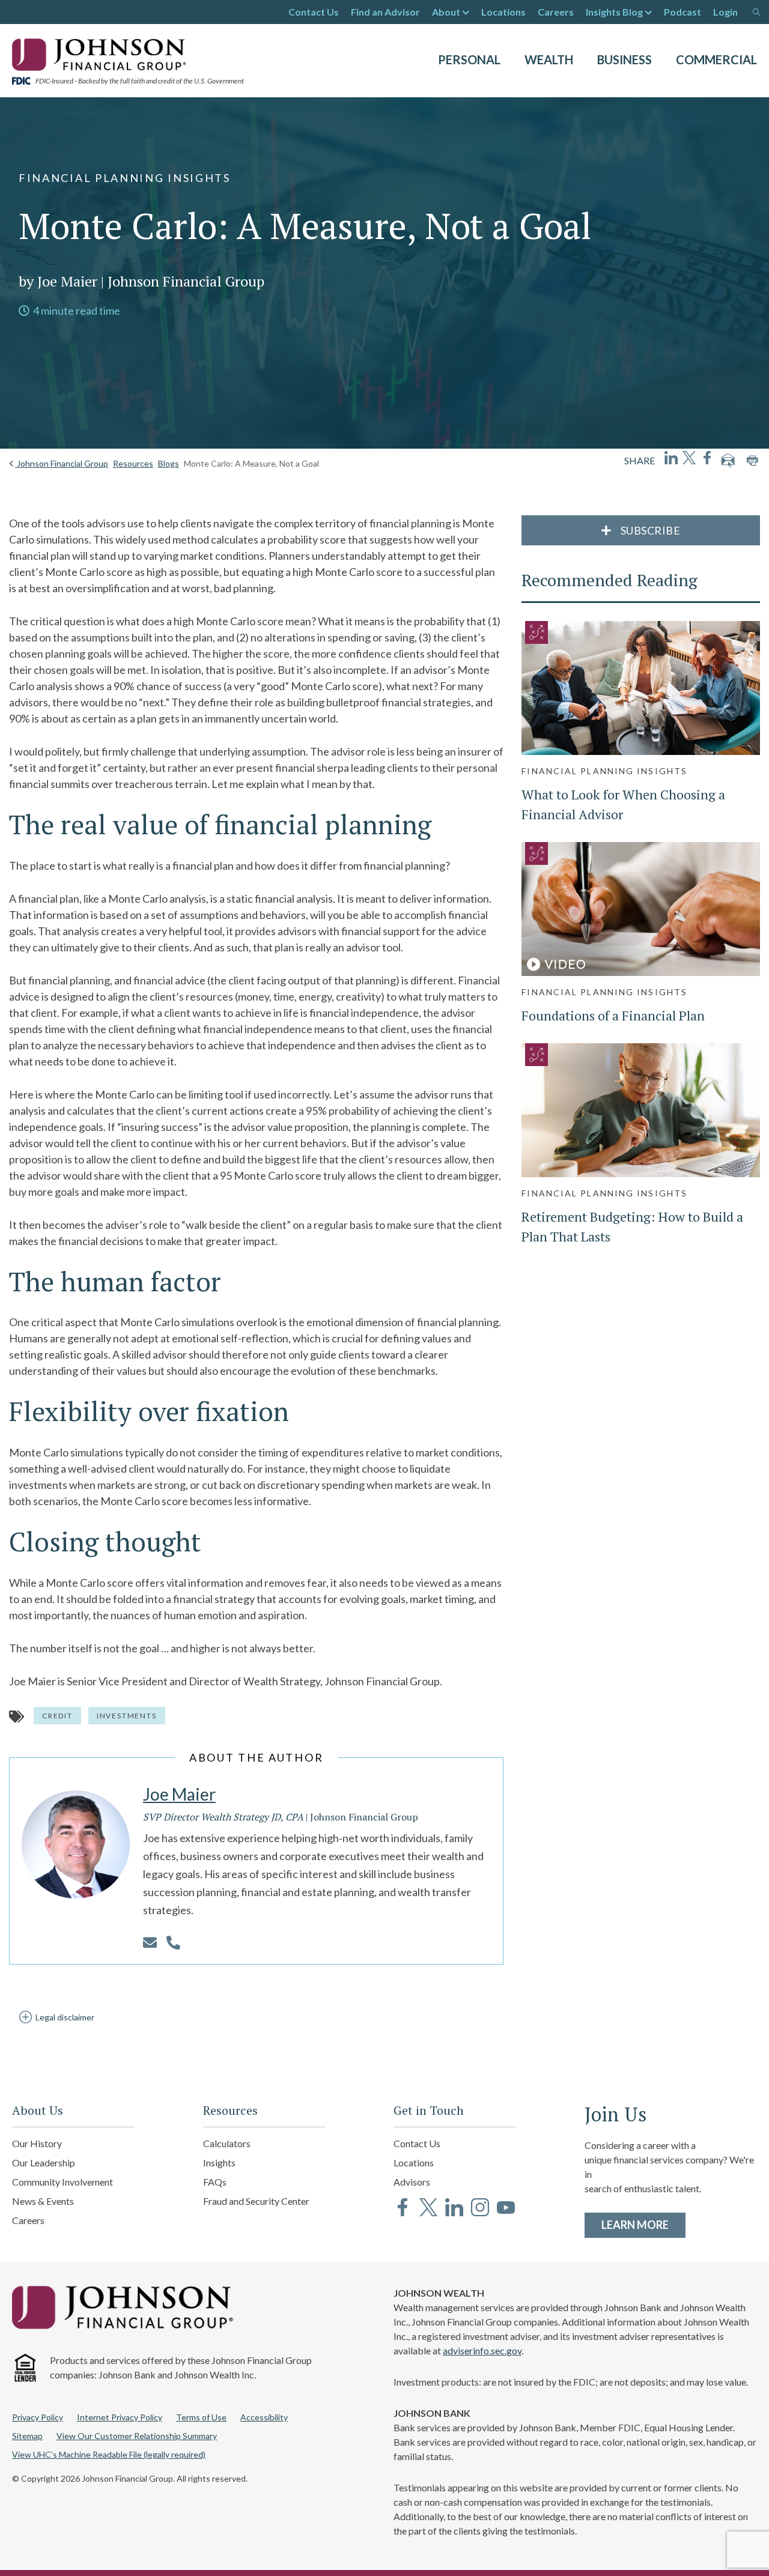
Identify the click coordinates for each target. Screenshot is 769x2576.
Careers (556, 12)
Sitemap (27, 2436)
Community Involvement (62, 2182)
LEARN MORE (643, 2224)
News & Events (43, 2201)
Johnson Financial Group (62, 463)
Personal (469, 59)
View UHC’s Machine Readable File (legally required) (109, 2454)
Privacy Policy (38, 2417)
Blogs (169, 463)
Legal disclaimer (65, 2017)
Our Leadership (44, 2162)
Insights (219, 2162)
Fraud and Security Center (256, 2201)
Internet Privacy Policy (120, 2417)
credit (57, 1716)
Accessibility (264, 2417)
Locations (503, 12)
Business (625, 59)
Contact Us (314, 12)
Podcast (682, 12)
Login (725, 12)
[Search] (756, 12)
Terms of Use (201, 2417)
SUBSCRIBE (649, 530)
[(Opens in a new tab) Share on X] (689, 458)
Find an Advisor (385, 12)
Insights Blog (614, 12)
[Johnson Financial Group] (102, 53)
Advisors (412, 2182)
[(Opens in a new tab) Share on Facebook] (707, 458)
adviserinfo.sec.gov (482, 2350)
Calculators (227, 2143)
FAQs (215, 2182)
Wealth (549, 59)
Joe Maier (179, 1794)
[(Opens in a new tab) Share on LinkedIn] (671, 458)
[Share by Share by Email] (728, 461)
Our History (37, 2143)
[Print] (752, 461)
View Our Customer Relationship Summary (137, 2436)
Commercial (716, 59)
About (446, 12)
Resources (133, 463)
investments (127, 1716)
